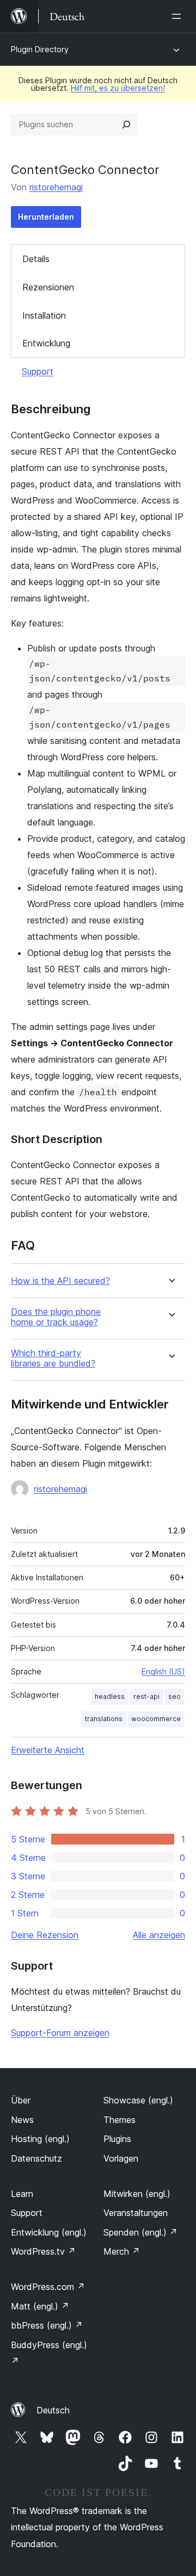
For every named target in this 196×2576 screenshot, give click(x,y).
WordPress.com (48, 2287)
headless (110, 1696)
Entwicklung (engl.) (49, 2232)
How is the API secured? (60, 1281)
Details (36, 259)
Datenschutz (36, 2158)
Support (38, 371)
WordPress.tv (43, 2251)
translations (104, 1719)
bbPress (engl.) (47, 2325)
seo (174, 1696)
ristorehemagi (56, 187)
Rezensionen (48, 287)
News (22, 2120)
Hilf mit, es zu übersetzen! (118, 88)
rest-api (146, 1696)
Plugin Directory (40, 49)
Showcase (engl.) (138, 2100)
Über (21, 2100)
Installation (44, 315)
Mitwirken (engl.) (137, 2194)
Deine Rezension (45, 1935)
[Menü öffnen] (179, 16)
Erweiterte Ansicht (48, 1750)
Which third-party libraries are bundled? (53, 1358)
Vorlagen (121, 2158)
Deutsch (53, 2410)
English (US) (163, 1671)
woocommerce (156, 1719)
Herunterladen (46, 217)
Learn (22, 2194)
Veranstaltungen (136, 2213)
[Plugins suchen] (126, 125)
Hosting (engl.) (40, 2139)
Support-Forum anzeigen (60, 2033)
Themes (120, 2120)
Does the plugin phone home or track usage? (56, 1317)
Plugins (117, 2139)
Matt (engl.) (40, 2306)
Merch (122, 2251)
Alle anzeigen (159, 1935)
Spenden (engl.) (140, 2232)
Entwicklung (46, 343)
